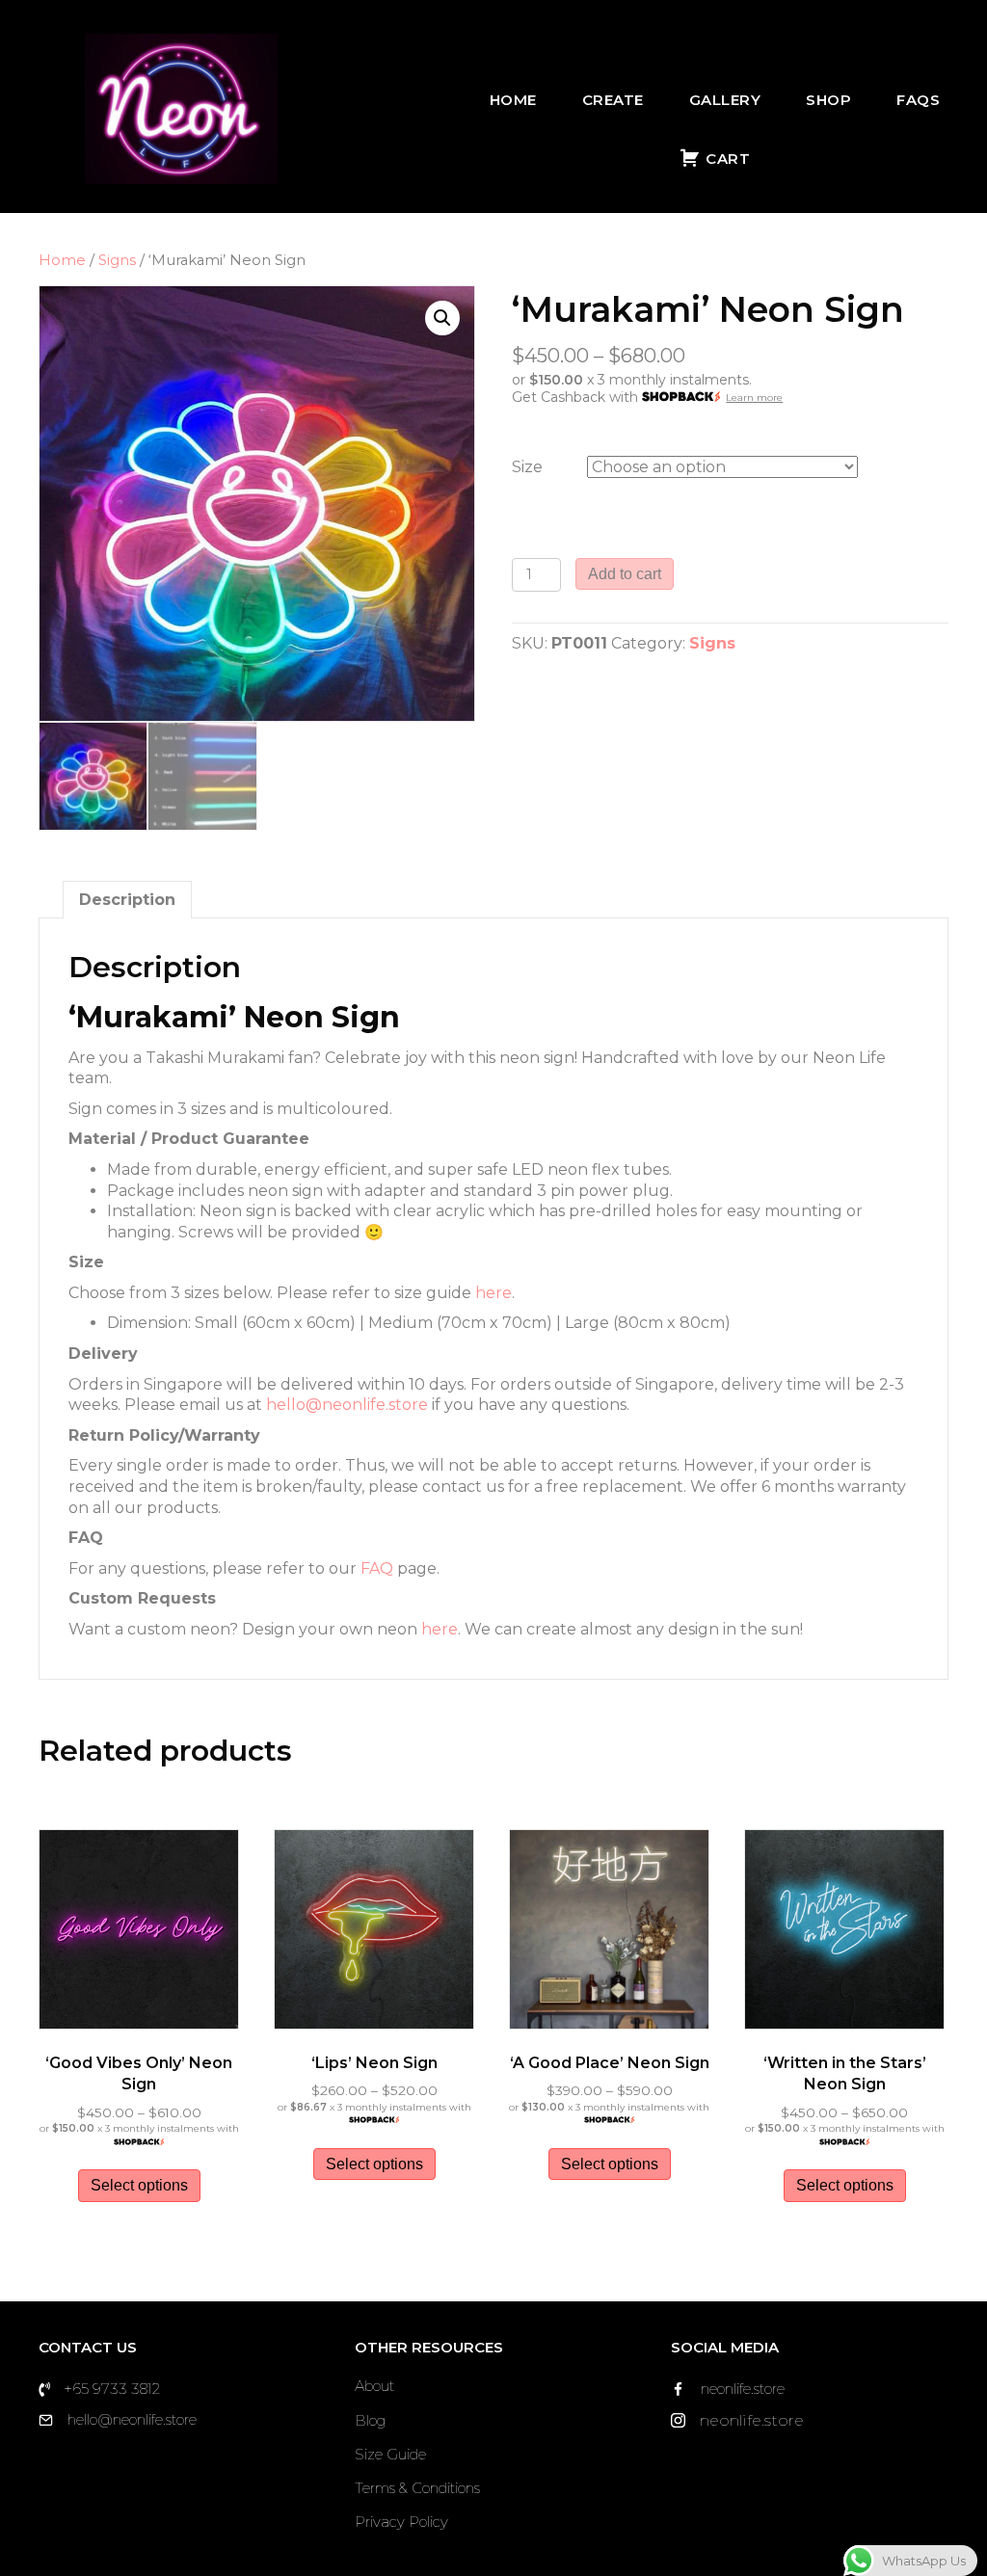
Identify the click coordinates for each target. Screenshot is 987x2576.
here (493, 1293)
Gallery (725, 100)
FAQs (918, 100)
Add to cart (625, 574)
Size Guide (390, 2454)
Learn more (754, 398)
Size (527, 467)
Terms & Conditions (417, 2488)
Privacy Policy (401, 2522)
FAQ (377, 1568)
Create (613, 100)
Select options (139, 2185)
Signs (117, 260)
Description (127, 900)
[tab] (127, 900)
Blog (370, 2420)
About (374, 2386)
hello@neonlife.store (347, 1405)
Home (513, 100)
